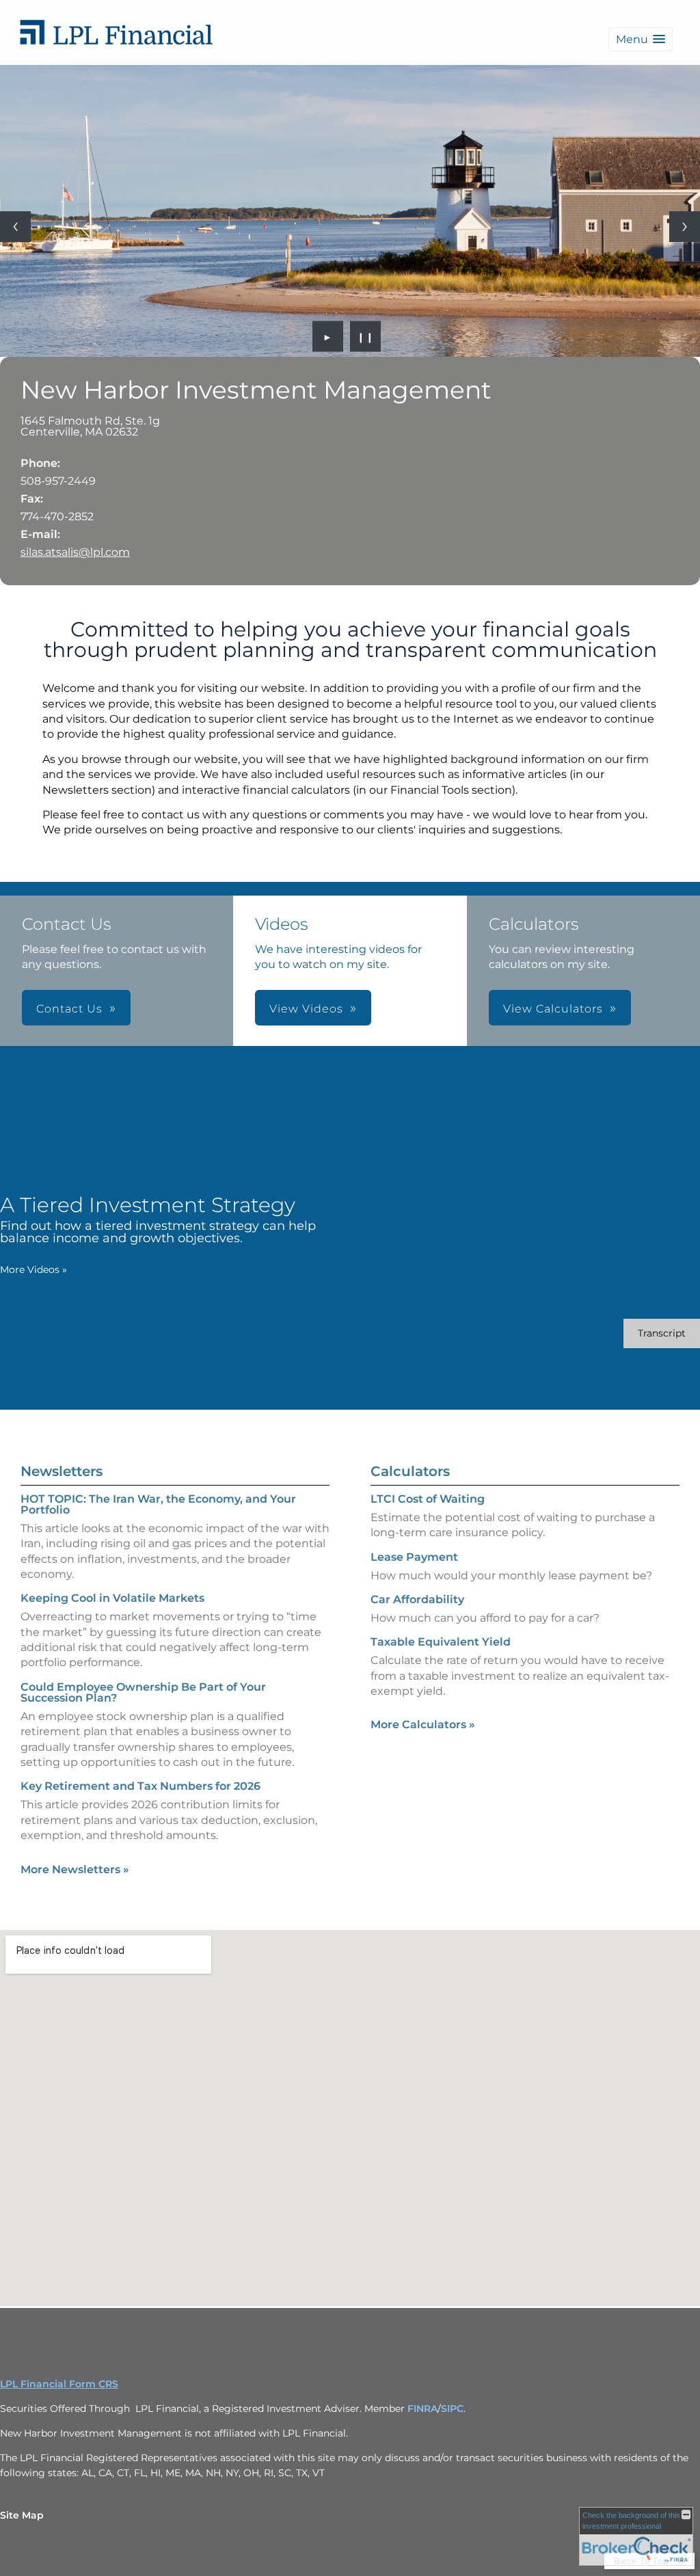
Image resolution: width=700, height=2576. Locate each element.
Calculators (410, 1471)
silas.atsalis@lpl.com (75, 552)
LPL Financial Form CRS (59, 2384)
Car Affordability (417, 1599)
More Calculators (423, 1725)
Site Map (22, 2515)
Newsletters (62, 1471)
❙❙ (366, 336)
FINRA (422, 2409)
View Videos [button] (306, 1009)
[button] (641, 39)
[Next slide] (685, 227)
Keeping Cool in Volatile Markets (112, 1598)
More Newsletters (75, 1869)
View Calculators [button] (553, 1009)
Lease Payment (414, 1557)
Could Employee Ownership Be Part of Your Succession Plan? (143, 1692)
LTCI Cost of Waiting (428, 1499)
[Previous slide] (15, 227)
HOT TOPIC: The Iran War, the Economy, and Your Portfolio (158, 1504)
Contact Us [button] (69, 1009)
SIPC (452, 2409)
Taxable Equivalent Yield (441, 1642)
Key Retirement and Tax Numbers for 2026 (140, 1786)
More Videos (33, 1270)
